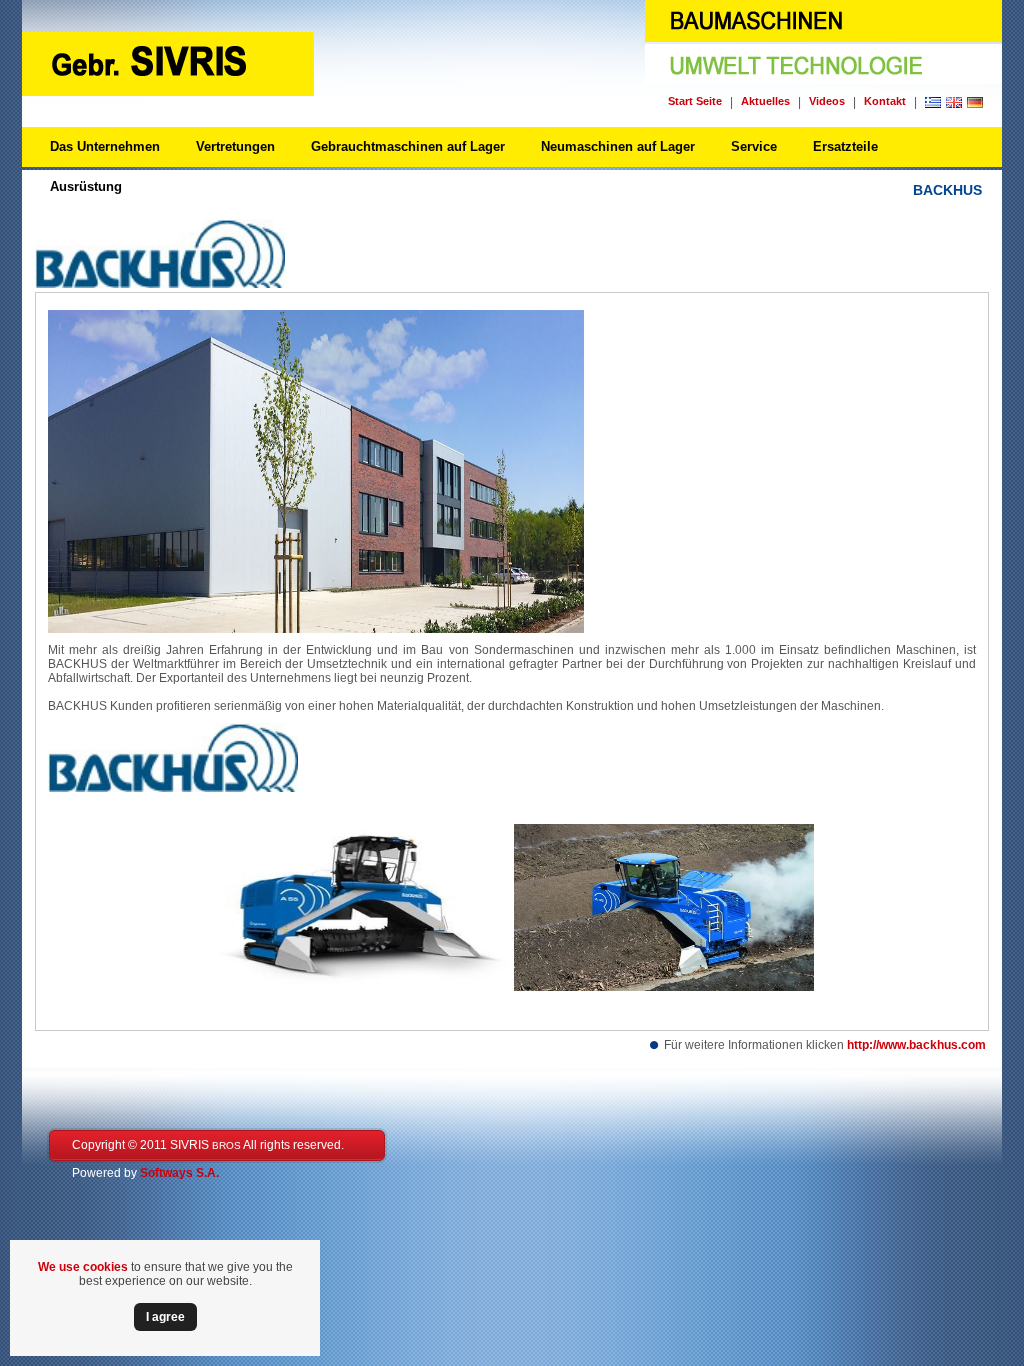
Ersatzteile (845, 146)
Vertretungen (235, 146)
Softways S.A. (179, 1173)
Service (754, 146)
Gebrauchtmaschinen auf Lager (408, 146)
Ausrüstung (86, 186)
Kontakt (885, 101)
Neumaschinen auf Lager (618, 146)
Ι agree (165, 1317)
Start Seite (695, 101)
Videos (827, 101)
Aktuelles (765, 101)
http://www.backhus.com (916, 1045)
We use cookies (83, 1267)
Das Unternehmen (105, 146)
